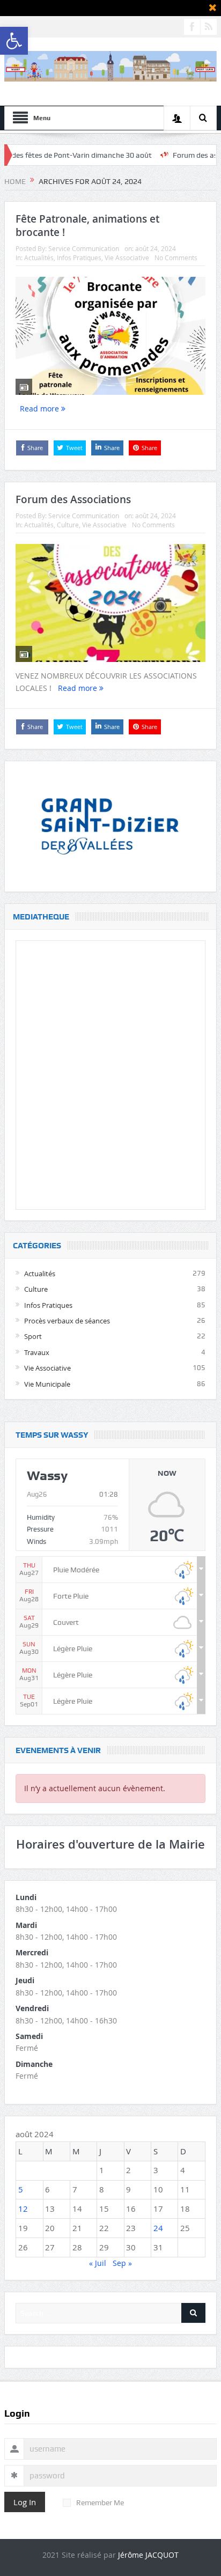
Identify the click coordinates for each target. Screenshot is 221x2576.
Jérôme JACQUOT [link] (148, 2555)
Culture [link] (68, 525)
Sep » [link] (122, 2263)
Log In (25, 2502)
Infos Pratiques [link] (79, 257)
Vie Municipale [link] (47, 1384)
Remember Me (100, 2503)
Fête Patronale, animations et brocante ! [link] (87, 226)
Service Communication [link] (84, 248)
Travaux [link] (37, 1352)
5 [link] (21, 2189)
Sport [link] (33, 1336)
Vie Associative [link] (127, 257)
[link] (14, 41)
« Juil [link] (98, 2263)
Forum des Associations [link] (73, 499)
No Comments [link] (176, 257)
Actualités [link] (39, 257)
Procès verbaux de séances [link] (67, 1321)
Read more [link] (40, 409)
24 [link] (158, 2228)
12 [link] (23, 2209)
